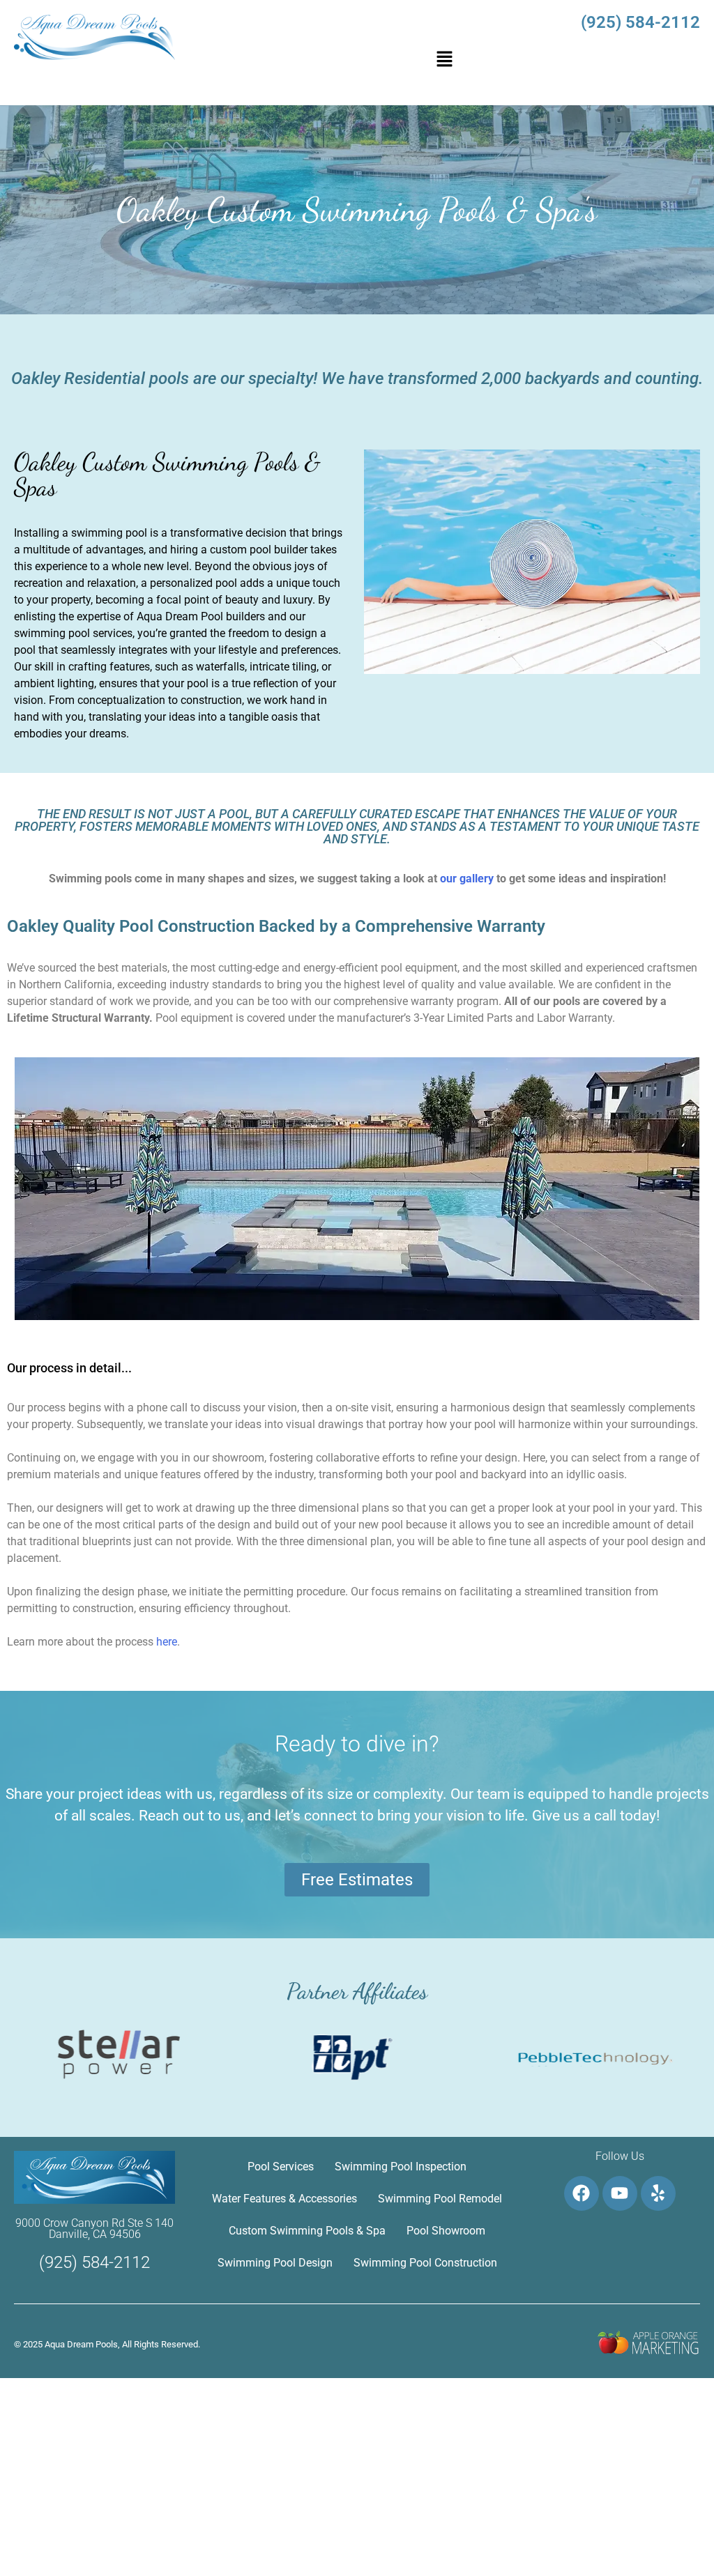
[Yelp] (658, 2193)
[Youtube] (620, 2193)
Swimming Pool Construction (425, 2263)
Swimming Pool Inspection (401, 2167)
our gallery (467, 879)
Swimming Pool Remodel (440, 2199)
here (167, 1642)
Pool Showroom (446, 2231)
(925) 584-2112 (640, 22)
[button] (444, 60)
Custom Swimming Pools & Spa (307, 2231)
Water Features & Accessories (284, 2199)
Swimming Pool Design (275, 2263)
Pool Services (281, 2167)
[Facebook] (582, 2193)
